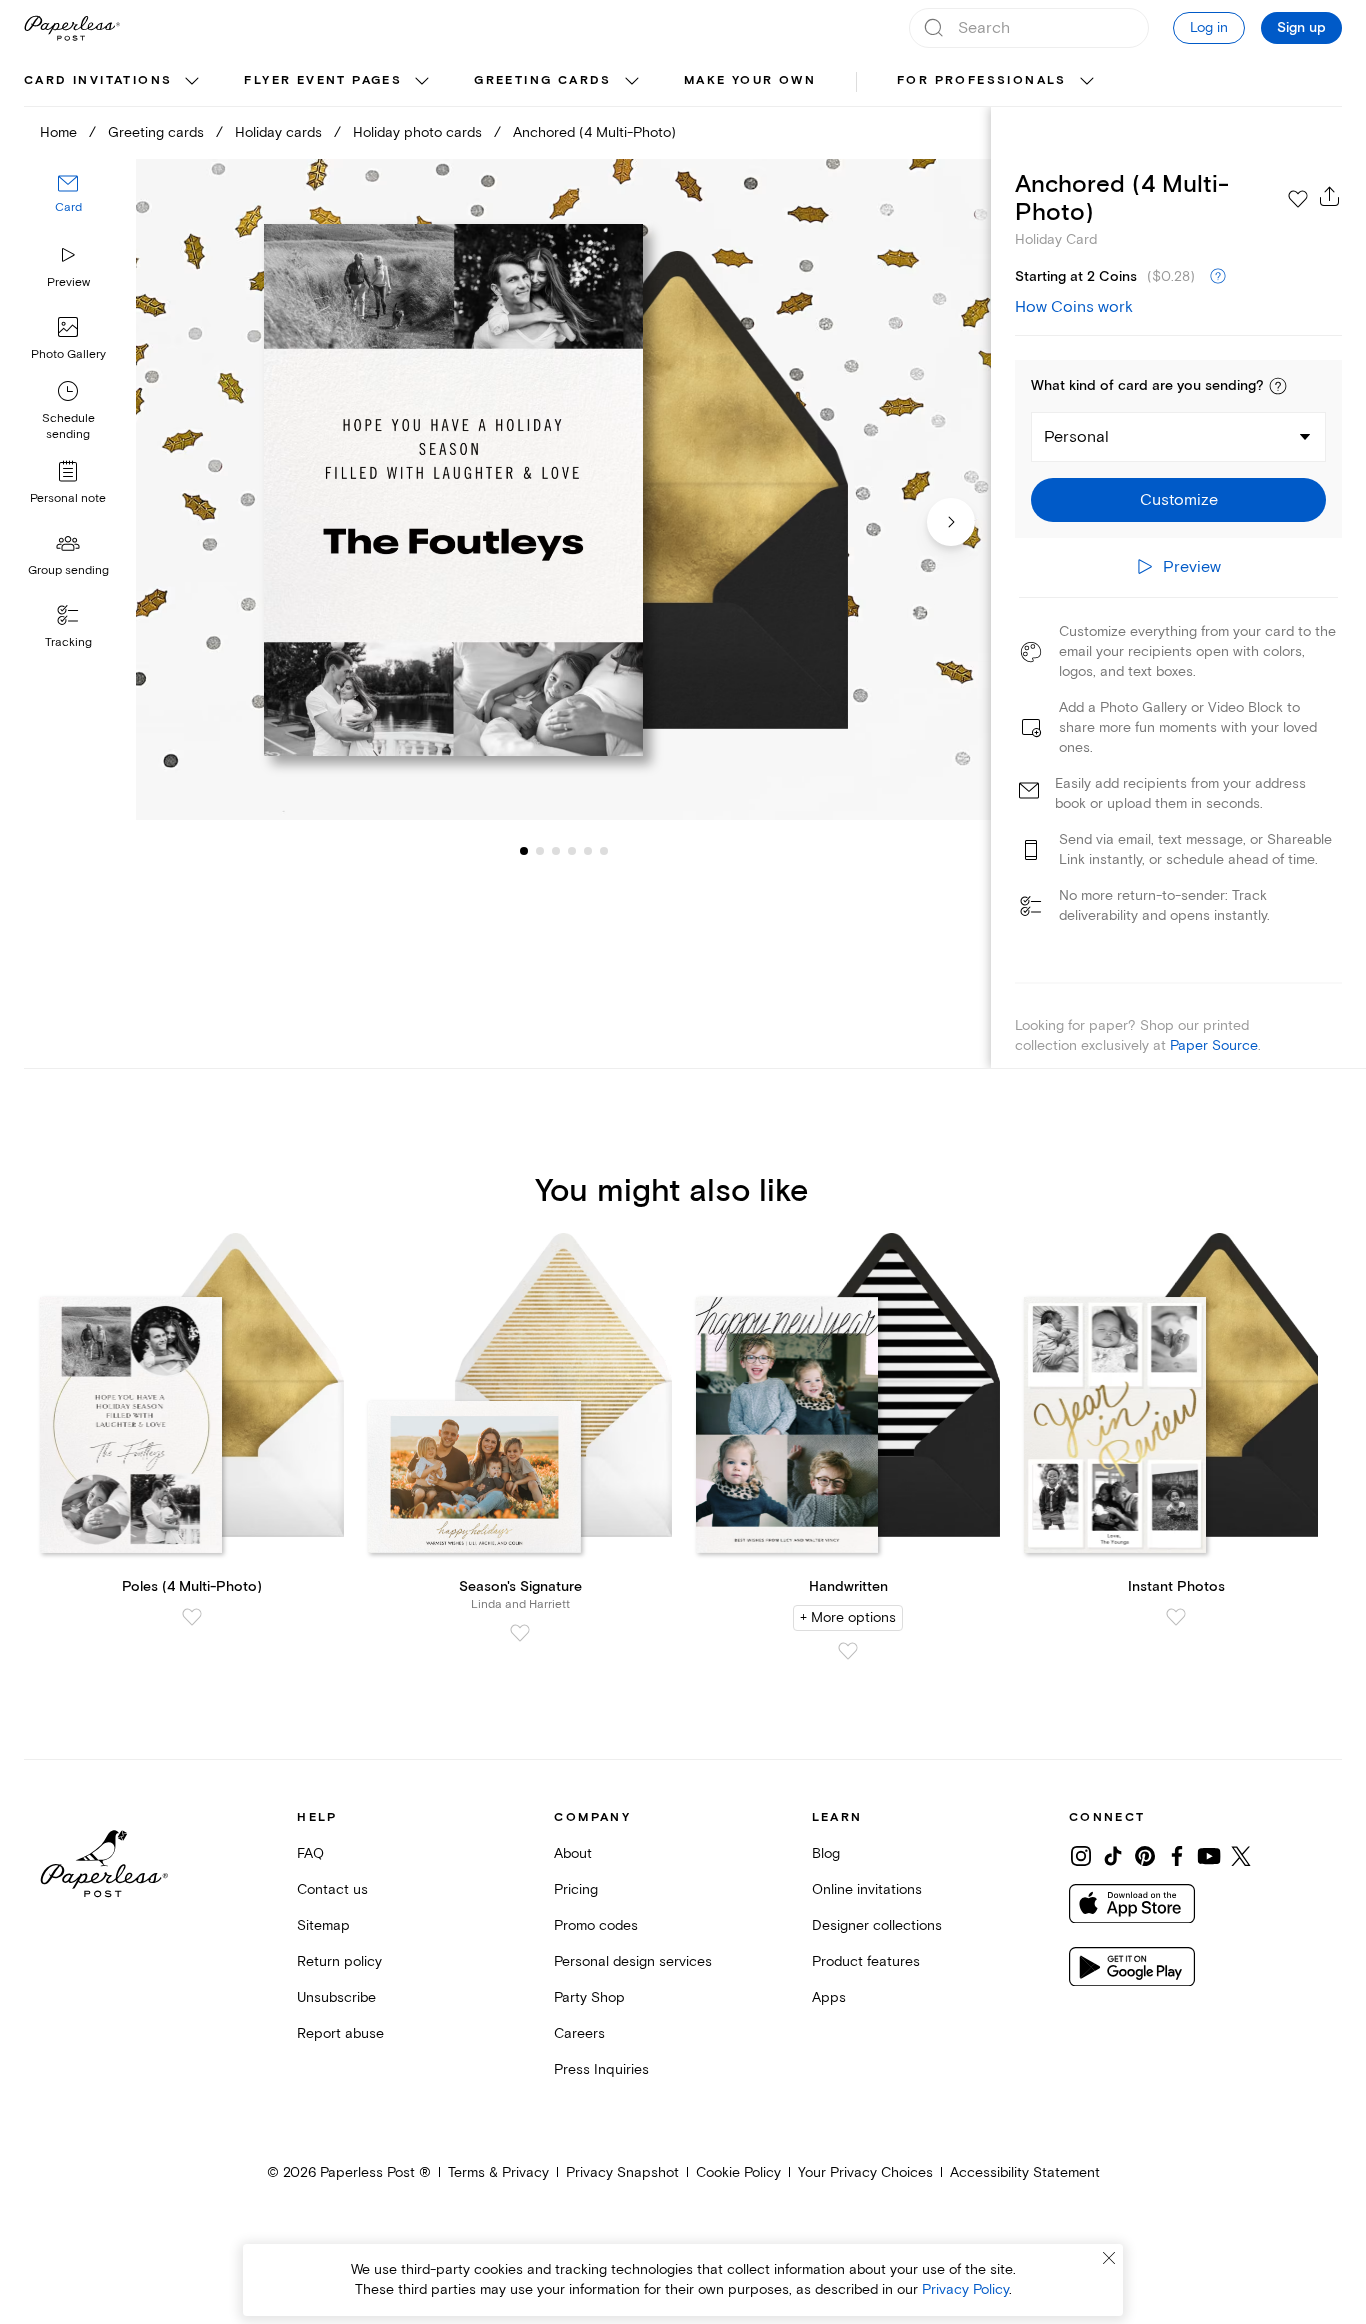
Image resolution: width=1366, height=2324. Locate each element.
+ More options (848, 1617)
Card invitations (98, 80)
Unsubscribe (336, 1997)
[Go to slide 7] (604, 850)
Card (68, 207)
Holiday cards (278, 132)
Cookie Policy (738, 2172)
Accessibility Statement (1025, 2172)
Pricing (576, 1889)
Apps (829, 1997)
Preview (68, 282)
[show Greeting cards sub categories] (632, 82)
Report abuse (340, 2033)
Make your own (750, 80)
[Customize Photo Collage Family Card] (563, 489)
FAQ (310, 1853)
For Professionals (982, 80)
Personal (1076, 437)
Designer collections (877, 1925)
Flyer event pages (323, 80)
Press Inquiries (601, 2069)
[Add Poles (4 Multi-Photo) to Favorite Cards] (192, 1617)
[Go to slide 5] (572, 850)
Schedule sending (68, 426)
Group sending (68, 570)
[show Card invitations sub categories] (192, 82)
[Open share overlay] (1330, 196)
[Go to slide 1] (524, 850)
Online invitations (867, 1889)
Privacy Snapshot (622, 2172)
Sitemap (323, 1925)
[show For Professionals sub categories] (1087, 82)
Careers (579, 2033)
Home (58, 132)
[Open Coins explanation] (1218, 277)
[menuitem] (114, 82)
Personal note (68, 498)
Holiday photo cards (417, 132)
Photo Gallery (68, 354)
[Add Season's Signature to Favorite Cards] (520, 1633)
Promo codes (596, 1925)
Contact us (332, 1889)
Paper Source (1214, 1045)
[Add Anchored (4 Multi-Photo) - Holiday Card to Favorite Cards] (1298, 199)
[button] (1278, 386)
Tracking (68, 642)
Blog (826, 1853)
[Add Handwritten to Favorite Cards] (848, 1651)
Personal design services (633, 1961)
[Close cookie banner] (1109, 2258)
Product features (866, 1961)
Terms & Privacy (498, 2172)
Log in (1209, 27)
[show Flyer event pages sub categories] (422, 82)
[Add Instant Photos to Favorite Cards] (1176, 1617)
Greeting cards (543, 80)
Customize (1179, 500)
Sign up (1301, 28)
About (573, 1853)
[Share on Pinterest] (1145, 1856)
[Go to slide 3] (540, 850)
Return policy (339, 1961)
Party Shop (589, 1997)
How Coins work (1074, 307)
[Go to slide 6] (588, 850)
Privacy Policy (965, 2289)
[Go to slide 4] (556, 850)
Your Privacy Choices (865, 2172)
